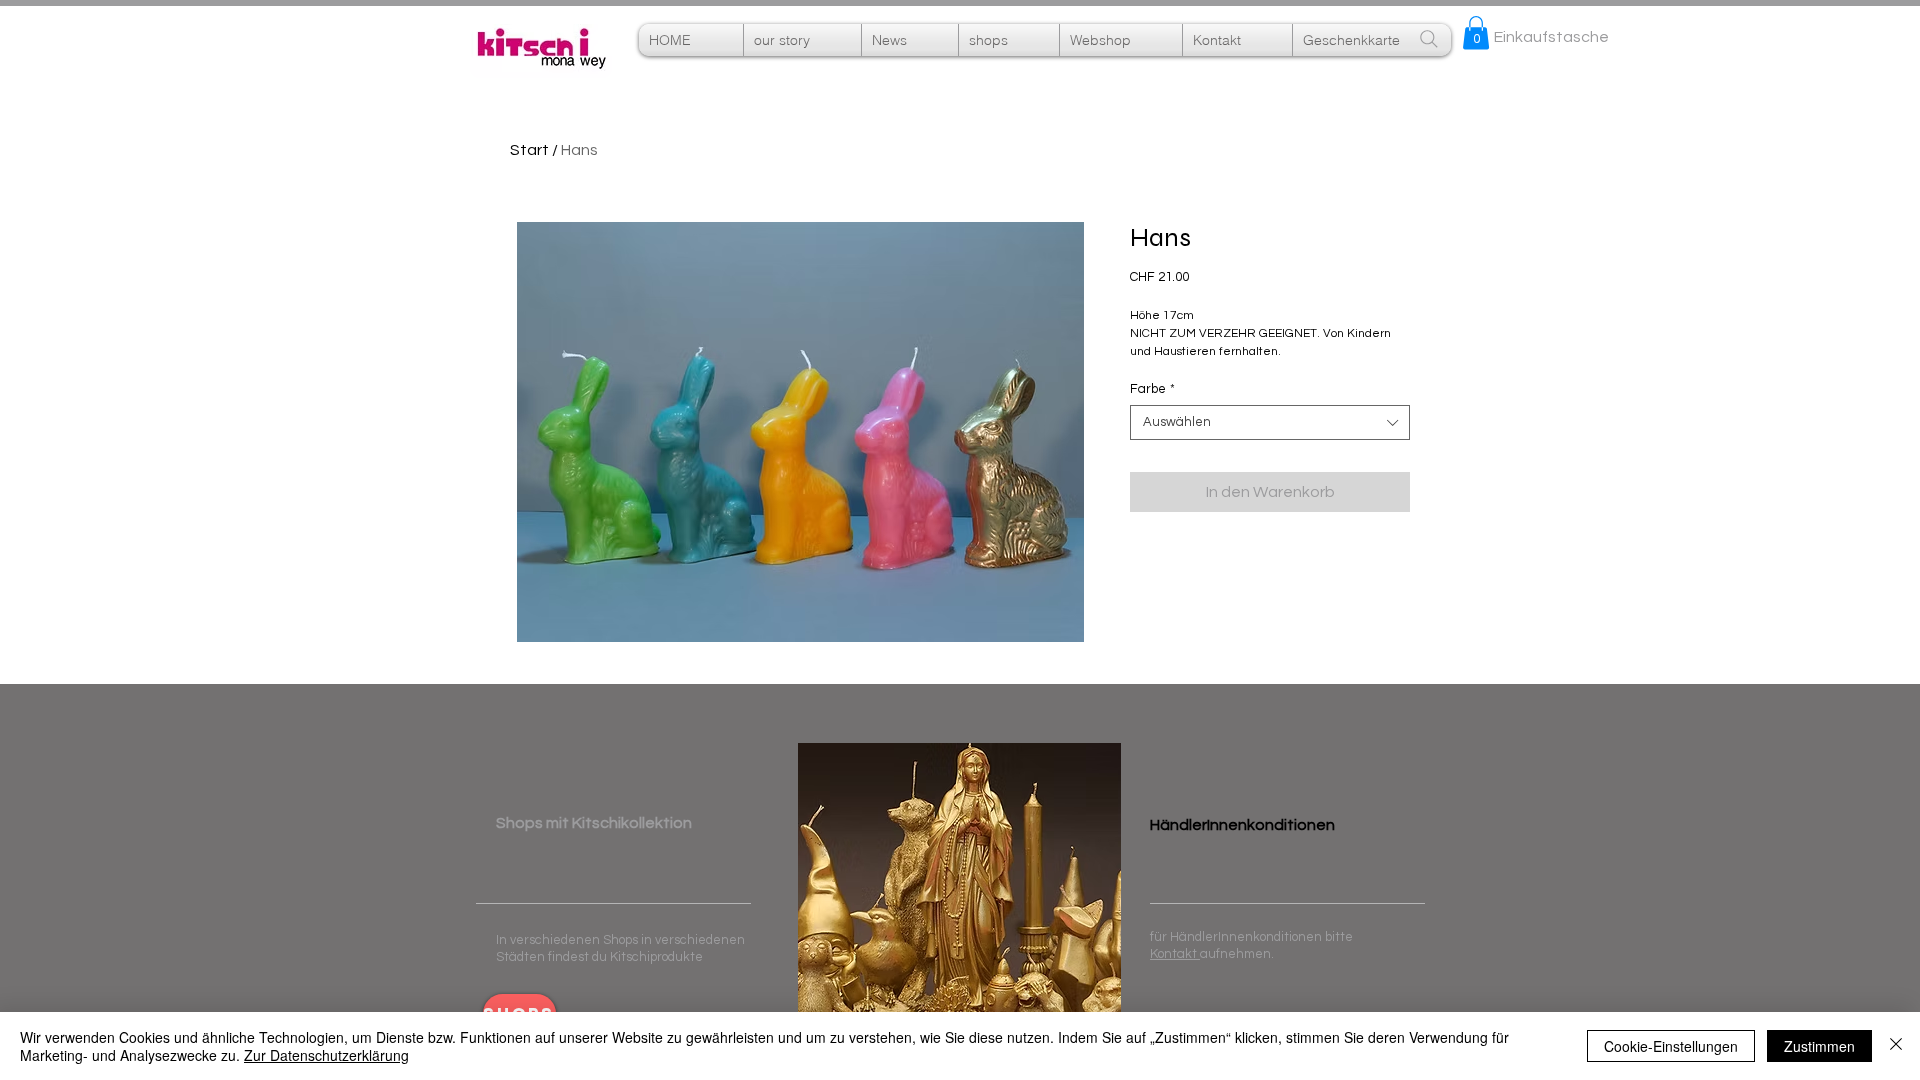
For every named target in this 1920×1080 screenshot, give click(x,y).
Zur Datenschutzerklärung (326, 1055)
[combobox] (1270, 422)
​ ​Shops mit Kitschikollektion (594, 823)
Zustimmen (1819, 1046)
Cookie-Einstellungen (1671, 1046)
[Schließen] (1896, 1046)
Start (529, 150)
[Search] (1429, 39)
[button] (1121, 40)
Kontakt (1175, 954)
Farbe (1152, 389)
